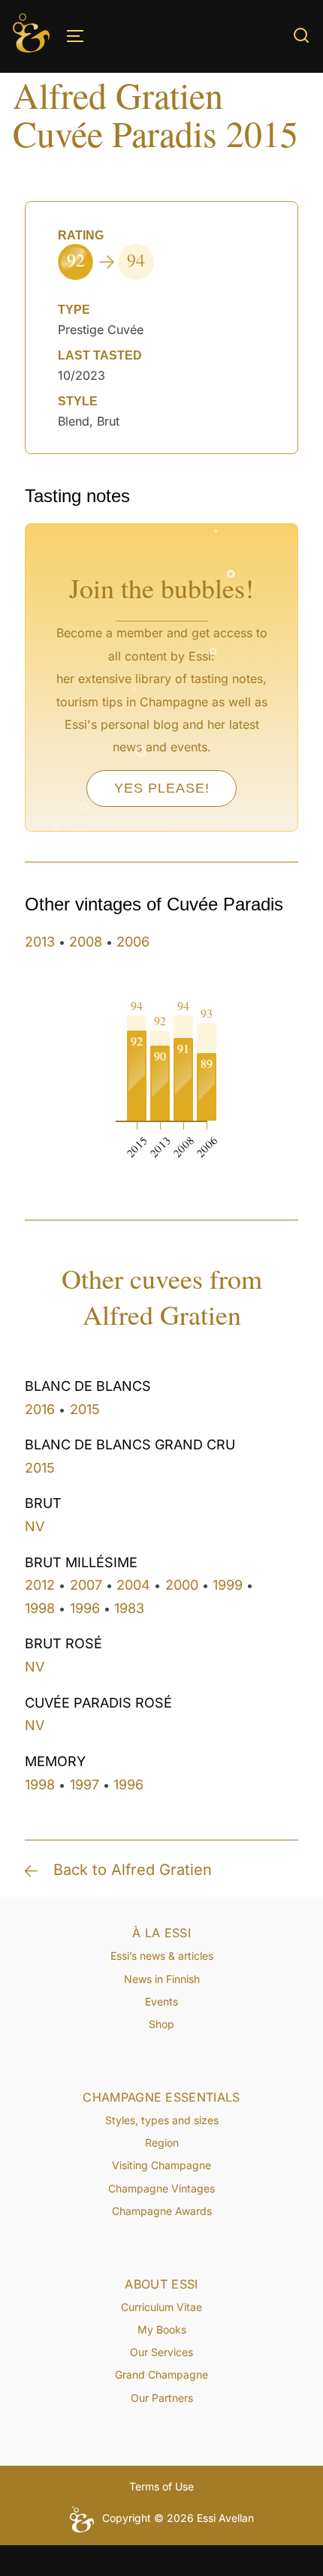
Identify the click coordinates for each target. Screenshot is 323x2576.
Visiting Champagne (161, 2165)
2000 (182, 1585)
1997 (85, 1785)
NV (35, 1526)
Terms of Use (161, 2486)
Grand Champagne (161, 2374)
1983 (129, 1608)
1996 (85, 1608)
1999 (228, 1585)
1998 (40, 1608)
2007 (86, 1585)
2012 (40, 1585)
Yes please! (162, 788)
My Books (162, 2329)
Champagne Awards (162, 2211)
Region (162, 2143)
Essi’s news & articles (162, 1956)
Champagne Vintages (161, 2188)
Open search (301, 35)
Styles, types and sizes (162, 2120)
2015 (85, 1409)
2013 (40, 942)
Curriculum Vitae (161, 2307)
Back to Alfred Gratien (133, 1870)
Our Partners (162, 2398)
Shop (161, 2024)
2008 (86, 942)
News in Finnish (162, 1979)
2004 (133, 1585)
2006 (133, 942)
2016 (40, 1409)
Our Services (161, 2352)
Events (161, 2001)
